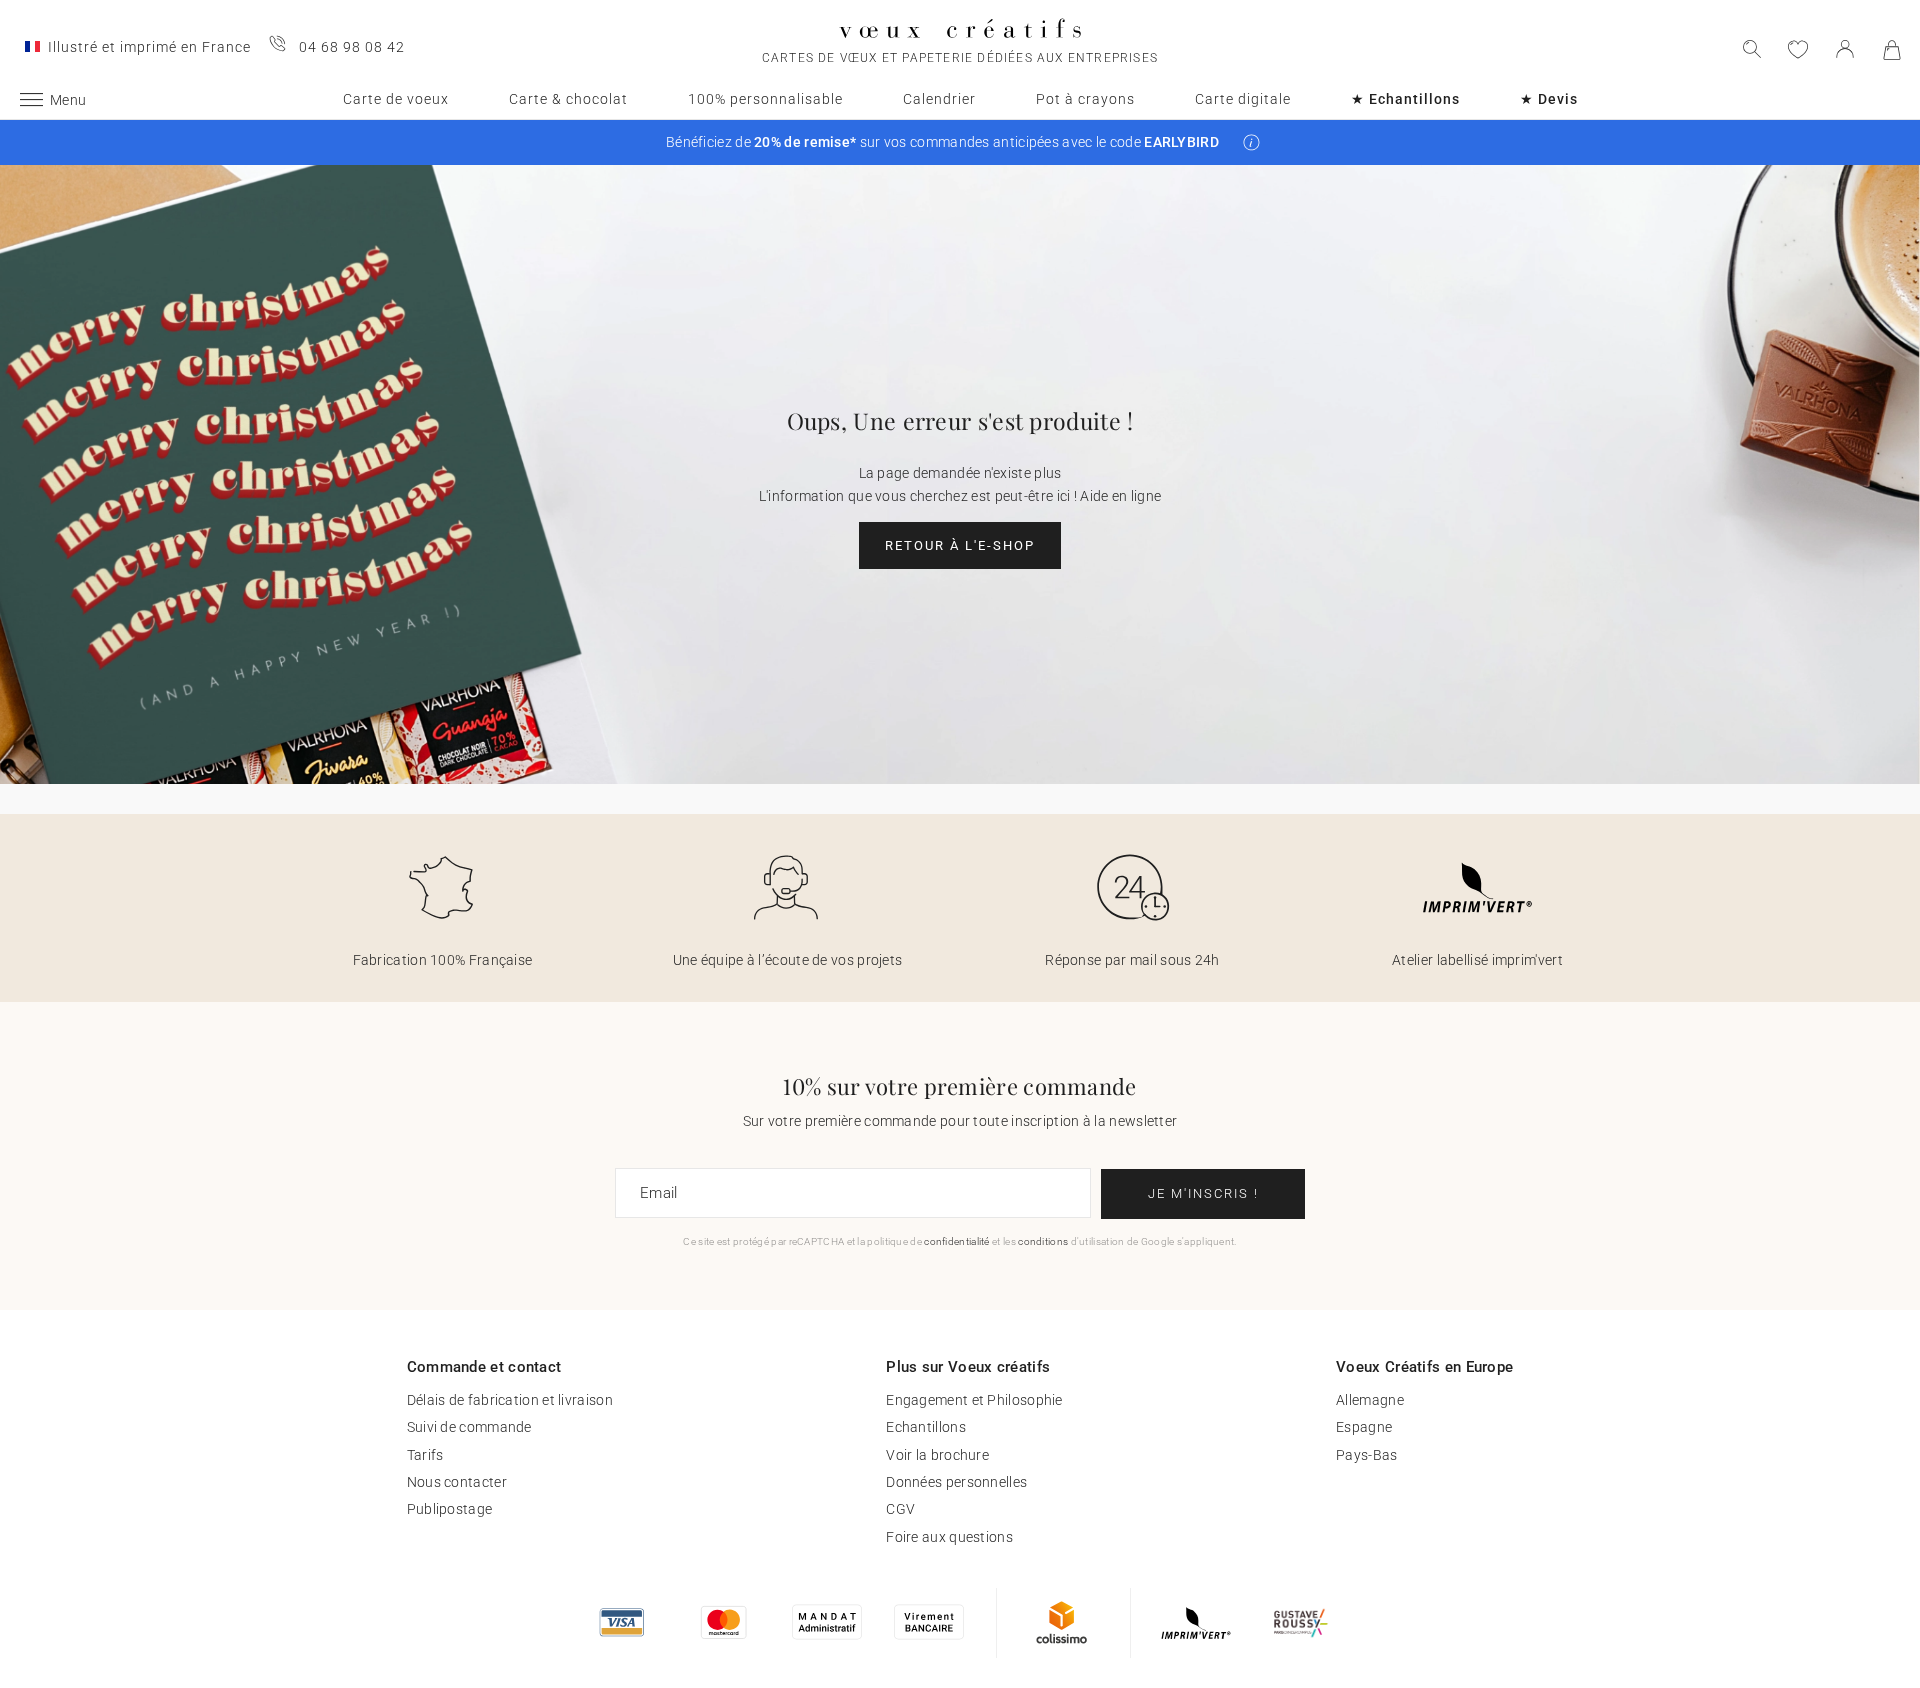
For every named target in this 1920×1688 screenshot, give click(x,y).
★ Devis (1549, 99)
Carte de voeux (396, 99)
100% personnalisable (765, 99)
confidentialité (957, 1241)
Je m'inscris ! (1203, 1193)
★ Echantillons (1405, 99)
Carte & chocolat (568, 99)
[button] (1251, 142)
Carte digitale (1243, 99)
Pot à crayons (1085, 99)
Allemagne (1370, 1400)
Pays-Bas (1366, 1455)
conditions (1043, 1241)
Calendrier (939, 99)
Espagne (1364, 1427)
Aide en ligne (1120, 496)
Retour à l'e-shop (960, 545)
